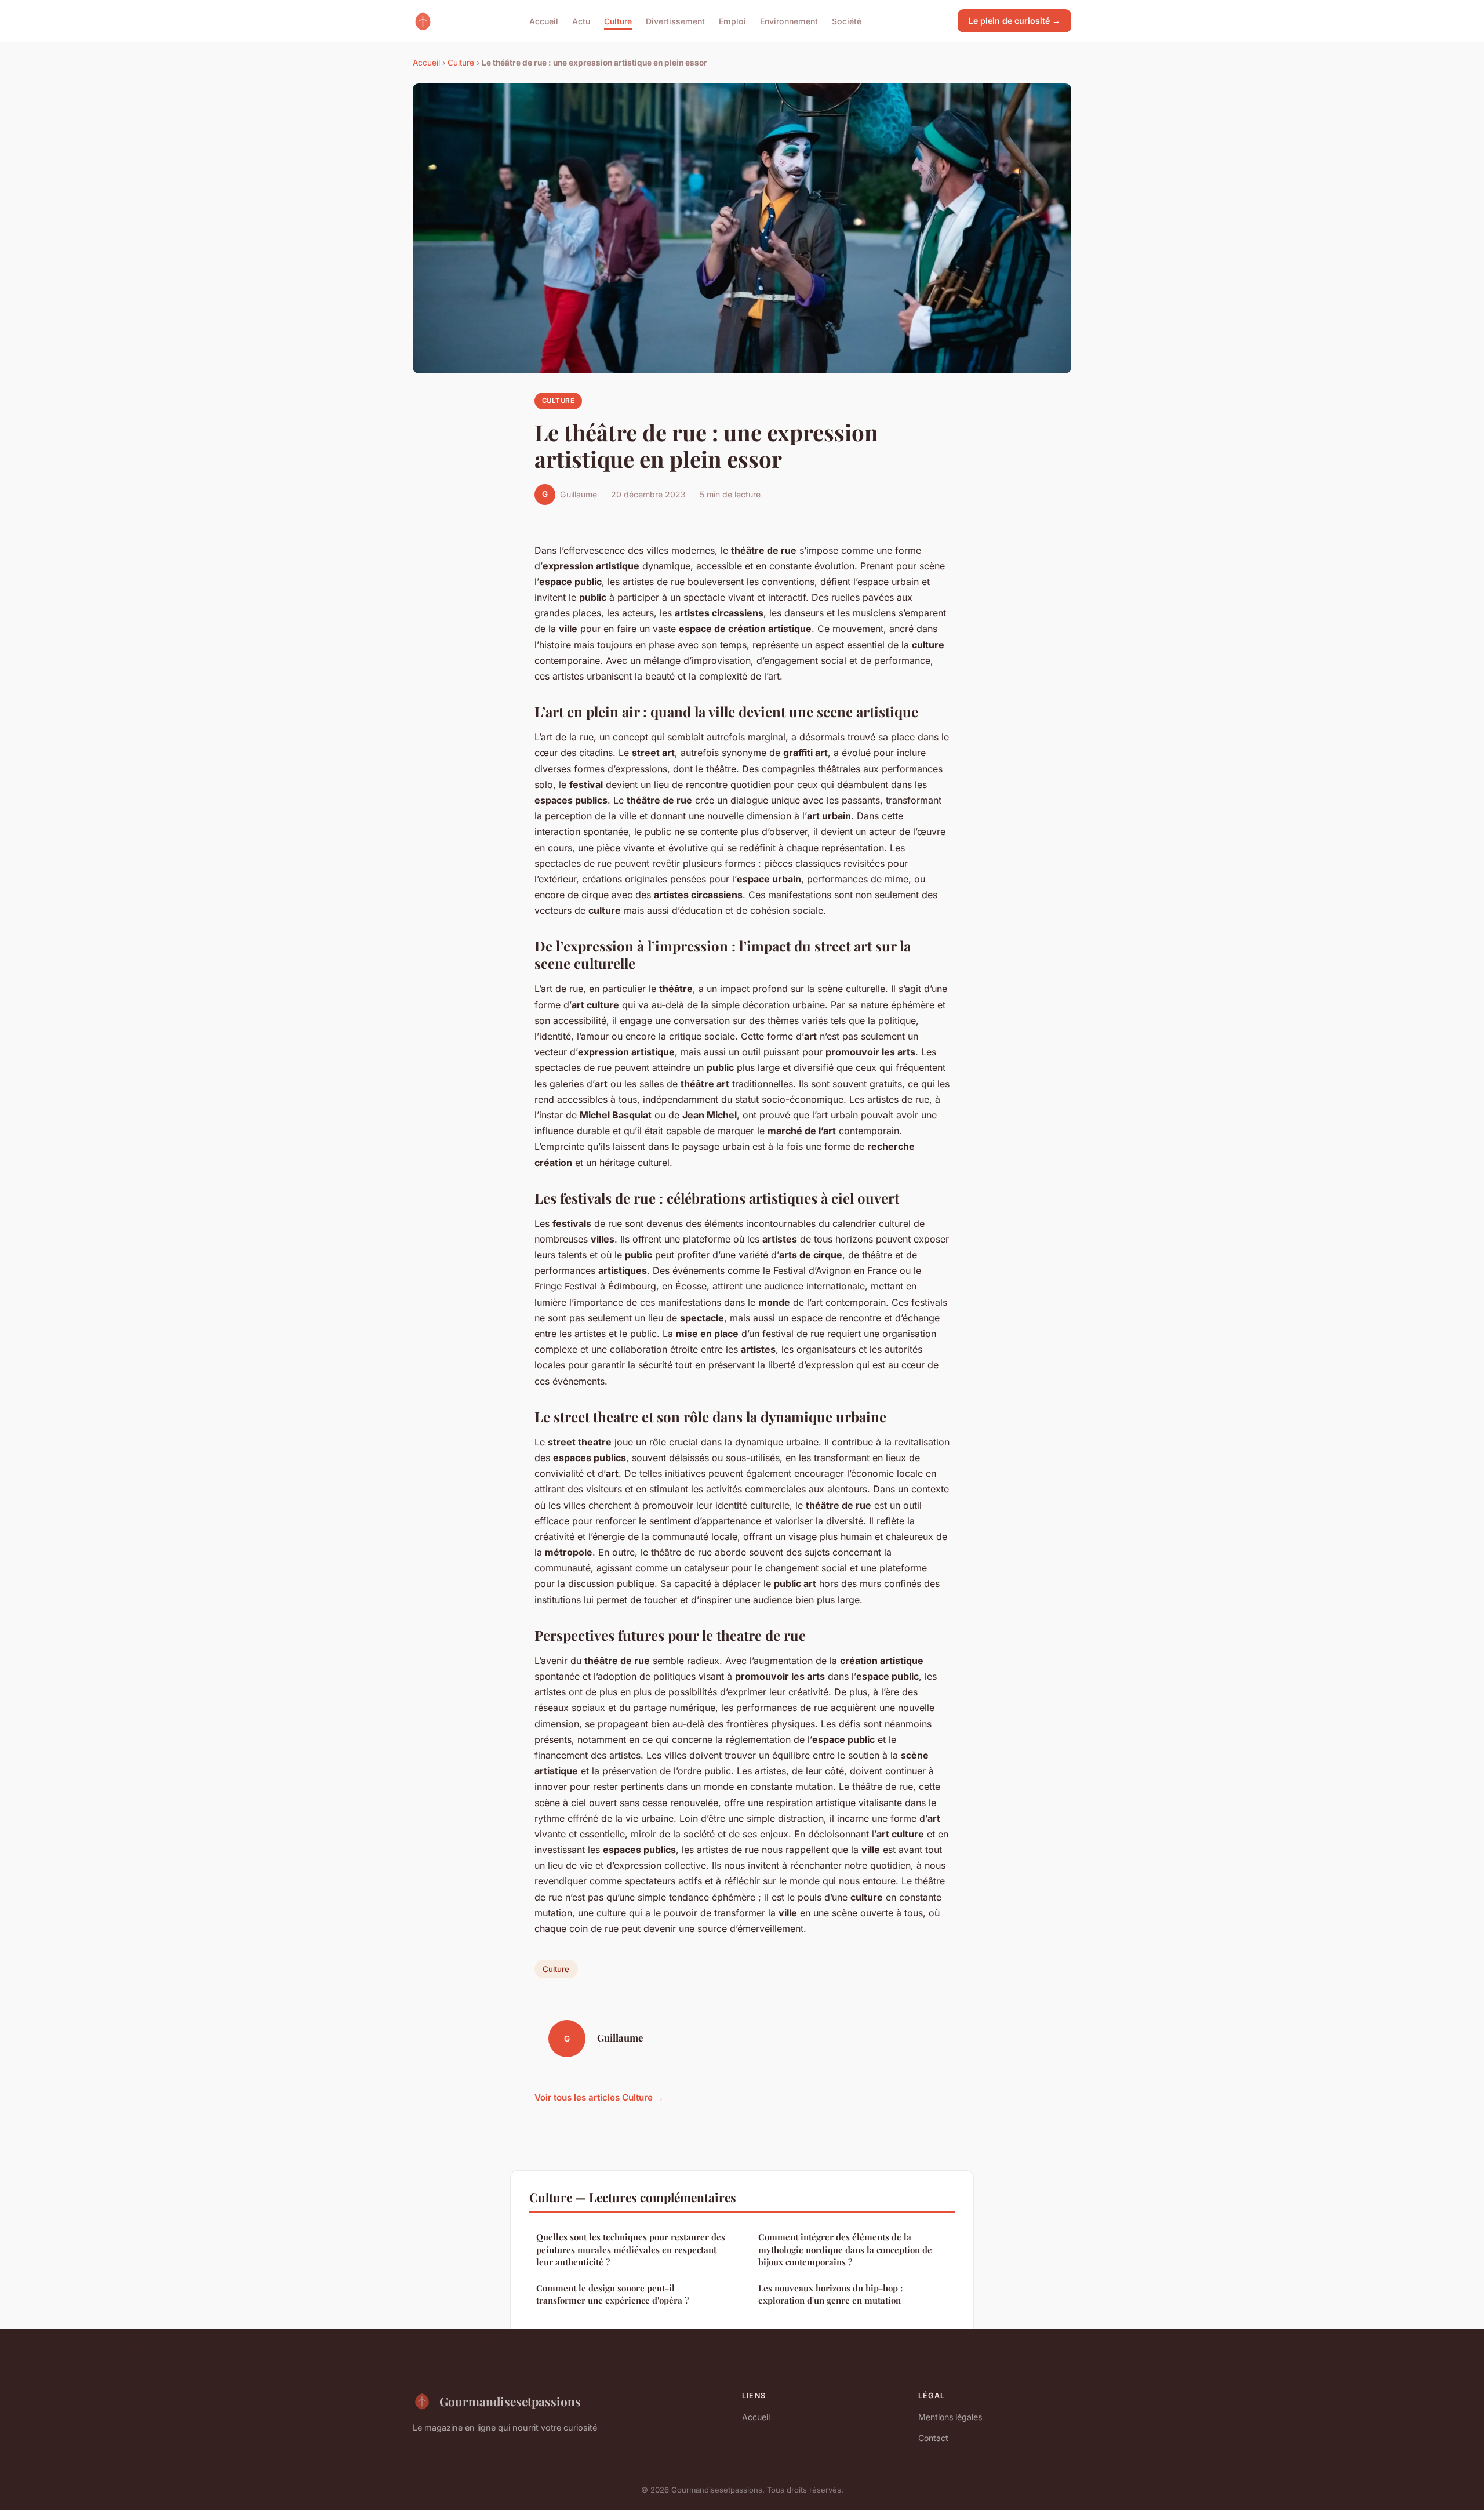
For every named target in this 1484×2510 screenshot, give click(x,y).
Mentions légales (950, 2417)
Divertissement (675, 21)
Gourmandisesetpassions (510, 2401)
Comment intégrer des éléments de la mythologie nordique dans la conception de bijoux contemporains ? (845, 2249)
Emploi (732, 21)
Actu (581, 21)
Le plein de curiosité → (1014, 21)
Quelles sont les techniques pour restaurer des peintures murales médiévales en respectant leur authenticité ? (631, 2249)
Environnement (789, 21)
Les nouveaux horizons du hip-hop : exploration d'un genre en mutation (830, 2294)
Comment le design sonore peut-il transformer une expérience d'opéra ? (612, 2294)
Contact (933, 2438)
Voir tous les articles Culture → (599, 2097)
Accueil (544, 21)
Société (847, 21)
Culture (618, 21)
